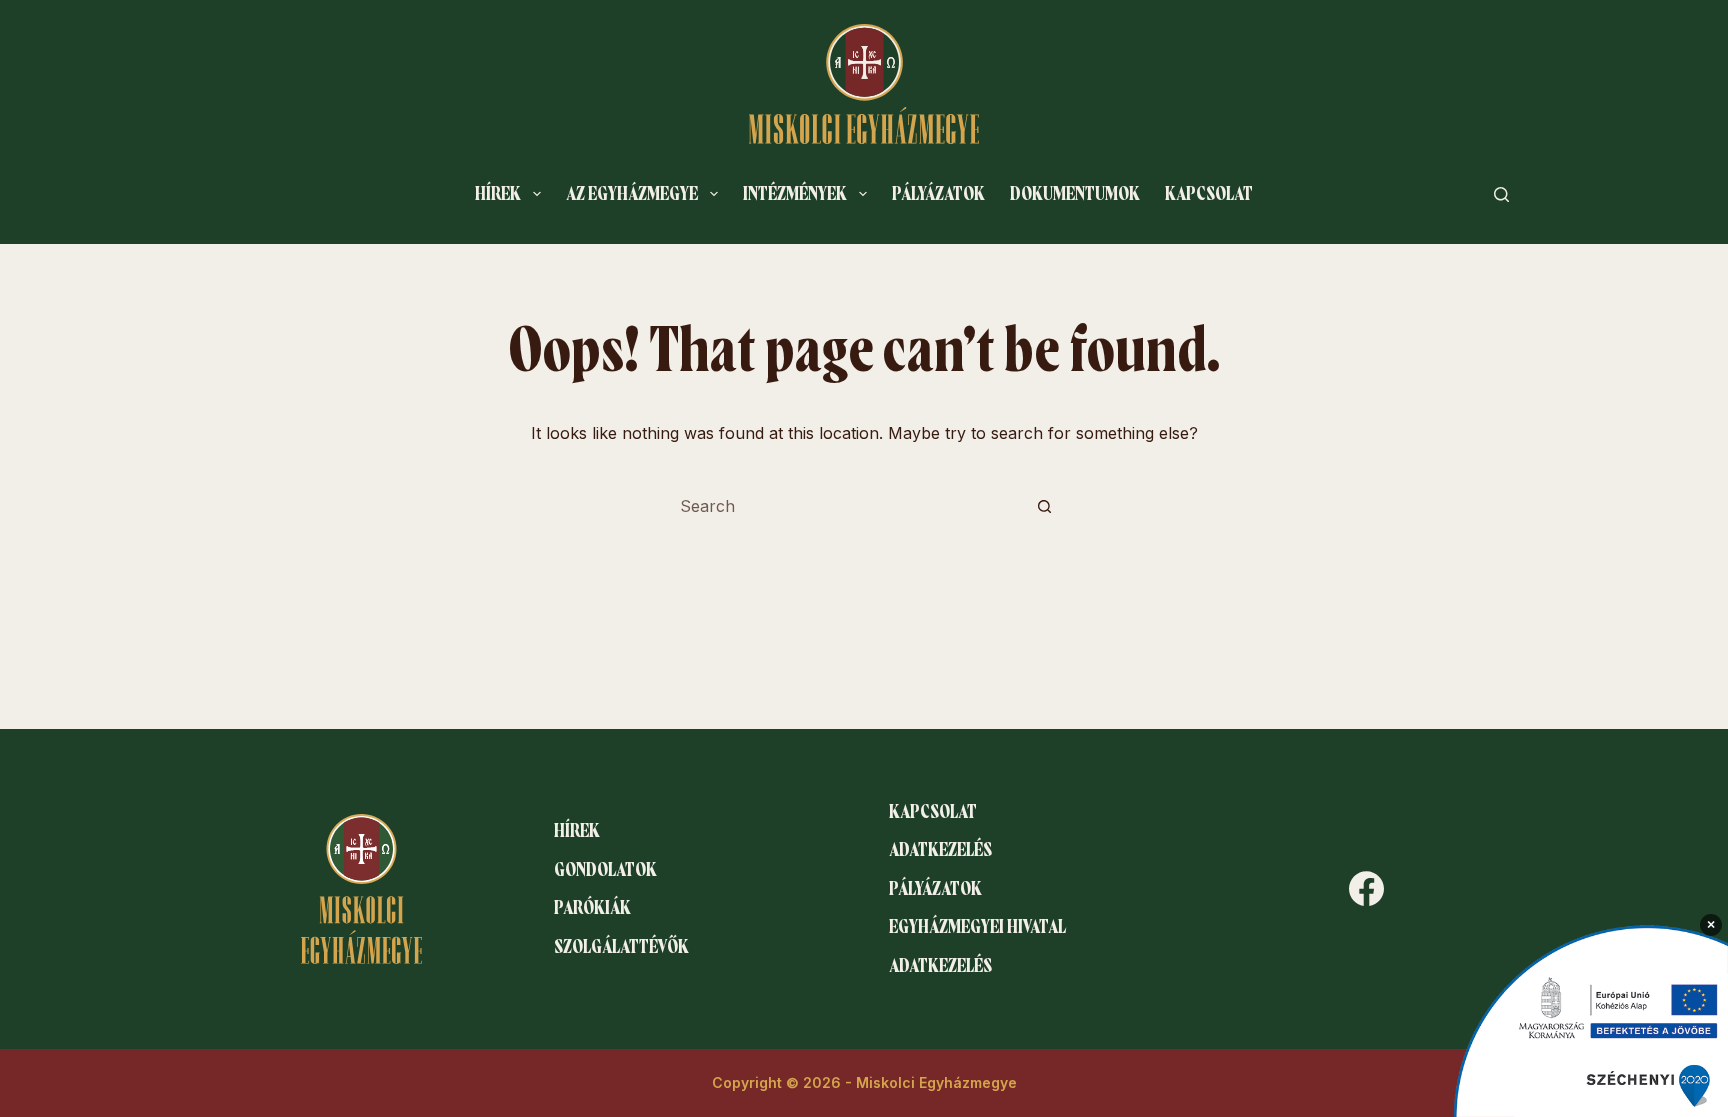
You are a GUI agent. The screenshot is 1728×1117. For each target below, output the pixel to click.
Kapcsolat (1209, 194)
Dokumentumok (1075, 194)
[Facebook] (1366, 888)
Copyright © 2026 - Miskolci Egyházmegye (864, 1082)
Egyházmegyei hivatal (977, 927)
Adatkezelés (940, 850)
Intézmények (795, 194)
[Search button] (1044, 506)
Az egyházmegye (632, 194)
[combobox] (845, 506)
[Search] (1501, 194)
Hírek (498, 194)
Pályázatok (938, 194)
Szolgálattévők (621, 947)
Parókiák (592, 908)
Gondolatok (605, 870)
